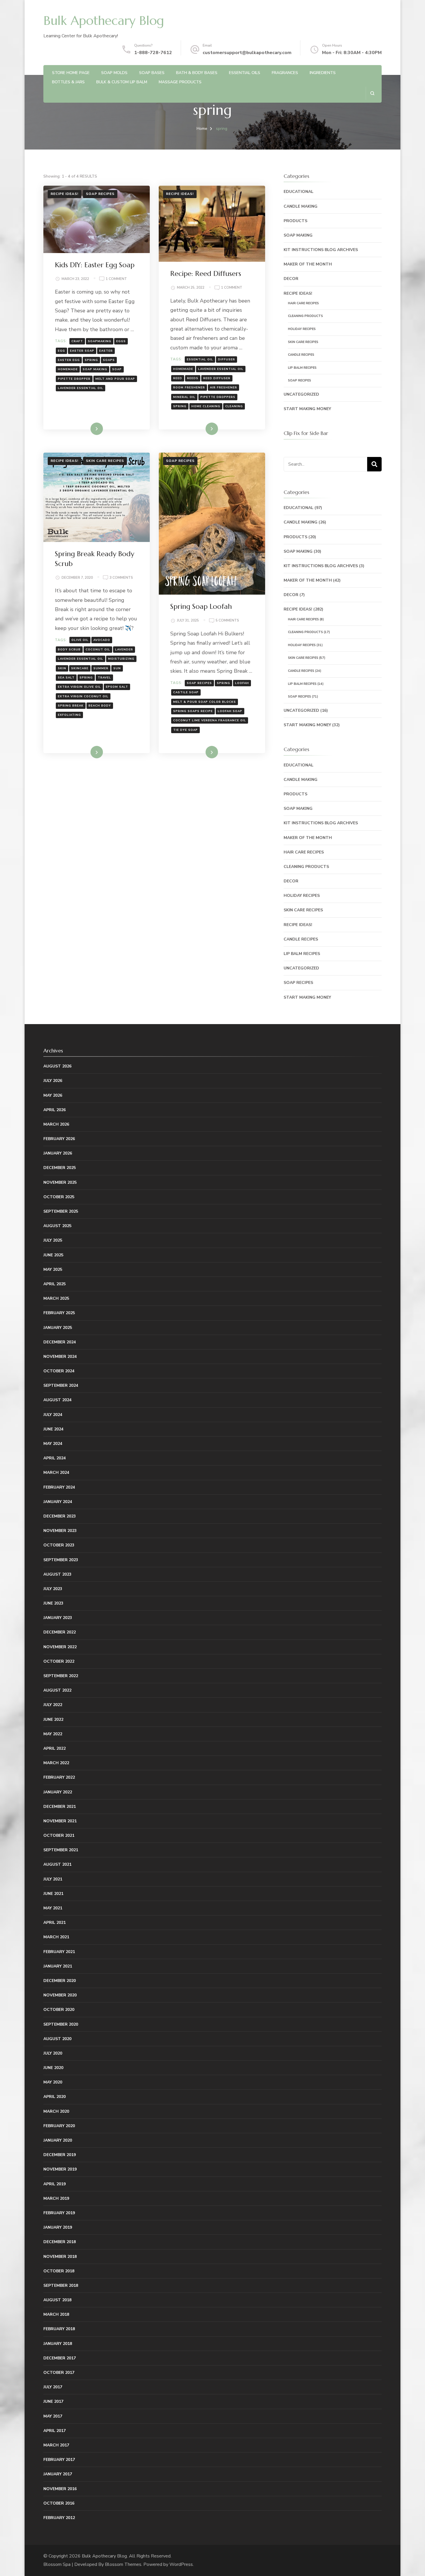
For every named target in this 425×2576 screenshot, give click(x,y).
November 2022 (60, 1647)
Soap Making (298, 235)
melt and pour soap (115, 379)
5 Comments (227, 621)
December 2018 (60, 2242)
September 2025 (61, 1211)
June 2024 (53, 1429)
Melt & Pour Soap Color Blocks (205, 702)
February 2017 (59, 2460)
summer (101, 668)
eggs (121, 341)
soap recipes (199, 683)
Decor (291, 279)
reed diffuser (217, 378)
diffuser (227, 359)
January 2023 (58, 1618)
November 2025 (60, 1182)
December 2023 (60, 1516)
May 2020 (53, 2082)
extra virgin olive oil (79, 687)
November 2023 (60, 1531)
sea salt (66, 678)
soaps (109, 360)
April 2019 (54, 2184)
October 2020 (59, 2010)
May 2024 (53, 1444)
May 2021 (53, 1908)
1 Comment (116, 279)
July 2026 (53, 1081)
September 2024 (61, 1385)
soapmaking (100, 341)
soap (117, 369)
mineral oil (184, 397)
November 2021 (60, 1821)
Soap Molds (114, 73)
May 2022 (53, 1734)
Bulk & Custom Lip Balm (122, 82)
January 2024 (58, 1502)
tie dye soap (185, 730)
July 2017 (53, 2387)
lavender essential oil (81, 388)
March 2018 (56, 2314)
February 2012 (59, 2518)
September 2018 (61, 2285)
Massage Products (180, 82)
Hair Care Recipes (303, 303)
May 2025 (53, 1269)
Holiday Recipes (302, 329)
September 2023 (61, 1560)
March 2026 (56, 1124)
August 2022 (57, 1690)
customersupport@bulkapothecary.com (247, 53)
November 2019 (60, 2169)
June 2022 (53, 1720)
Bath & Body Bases (197, 73)
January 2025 (58, 1328)
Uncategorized (301, 394)
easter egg (69, 360)
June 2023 (53, 1603)
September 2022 (61, 1676)
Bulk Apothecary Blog (104, 21)
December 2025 (60, 1168)
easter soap (82, 351)
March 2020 (56, 2111)
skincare (80, 668)
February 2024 (59, 1487)
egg (61, 351)
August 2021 (57, 1864)
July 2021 (53, 1879)
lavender (124, 650)
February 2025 (59, 1313)
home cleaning (206, 406)
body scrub (69, 650)
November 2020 (60, 1995)
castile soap (186, 692)
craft (77, 341)
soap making (95, 369)
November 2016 (60, 2489)
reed (178, 378)
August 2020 (57, 2039)
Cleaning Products (305, 316)
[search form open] (372, 93)
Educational (299, 192)
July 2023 (53, 1589)
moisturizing (121, 659)
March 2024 (56, 1473)
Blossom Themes (123, 2564)
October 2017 (59, 2373)
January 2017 (58, 2474)
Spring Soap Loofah (201, 606)
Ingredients (323, 73)
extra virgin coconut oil (83, 696)
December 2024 (60, 1342)
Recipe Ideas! (64, 194)
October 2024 (59, 1371)
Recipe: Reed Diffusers (206, 274)
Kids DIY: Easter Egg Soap (95, 265)
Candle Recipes (301, 355)
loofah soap (230, 711)
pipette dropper (74, 379)
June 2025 (53, 1255)
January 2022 (58, 1792)
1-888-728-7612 (153, 53)
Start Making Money (307, 409)
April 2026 (54, 1110)
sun (117, 668)
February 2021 (59, 1952)
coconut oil (98, 650)
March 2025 (56, 1298)
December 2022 (60, 1632)
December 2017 (60, 2358)
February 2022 (59, 1777)
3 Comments (121, 578)
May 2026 (53, 1095)
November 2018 (60, 2257)
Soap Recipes (100, 194)
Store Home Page (71, 73)
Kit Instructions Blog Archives (321, 250)
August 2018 (57, 2300)
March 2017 (56, 2445)
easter (106, 351)
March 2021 (56, 1937)
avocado (102, 640)
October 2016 (59, 2503)
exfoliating (69, 715)
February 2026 (59, 1139)
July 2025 (53, 1240)
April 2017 (54, 2431)
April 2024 (54, 1458)
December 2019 (60, 2155)
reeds (193, 378)
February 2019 (59, 2213)
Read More (87, 429)
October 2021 (59, 1835)
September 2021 (61, 1850)
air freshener (223, 388)
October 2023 (59, 1545)
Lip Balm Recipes (302, 368)
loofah (242, 683)
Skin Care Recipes (105, 461)
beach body (100, 706)
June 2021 (53, 1894)
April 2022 (54, 1748)
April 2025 (54, 1284)
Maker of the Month (308, 264)
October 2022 (59, 1661)
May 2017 (53, 2416)
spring (91, 360)
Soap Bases (152, 73)
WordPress (181, 2564)
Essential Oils (245, 73)
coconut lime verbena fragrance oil (210, 720)
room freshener (189, 388)
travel (104, 678)
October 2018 (59, 2271)
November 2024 (60, 1357)
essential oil (200, 359)
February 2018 (59, 2329)
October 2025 (59, 1197)
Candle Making (301, 206)
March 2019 (56, 2198)
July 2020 (53, 2053)
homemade (68, 369)
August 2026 (57, 1066)
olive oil (80, 640)
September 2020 (61, 2024)
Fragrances (285, 73)
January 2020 (58, 2140)
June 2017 (53, 2401)
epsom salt (117, 687)
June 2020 (53, 2068)
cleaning (234, 406)
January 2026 (58, 1153)
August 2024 (57, 1400)
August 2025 (57, 1226)
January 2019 (58, 2227)
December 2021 (60, 1807)
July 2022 (53, 1705)
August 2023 (57, 1574)
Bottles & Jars (68, 82)
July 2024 (53, 1415)
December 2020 (60, 1981)
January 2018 (58, 2344)
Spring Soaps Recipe (193, 711)
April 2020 (54, 2097)
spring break (71, 706)
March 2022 (56, 1763)
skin (62, 668)
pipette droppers (218, 397)
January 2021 (58, 1966)
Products (295, 221)
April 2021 (54, 1923)
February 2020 (59, 2126)
